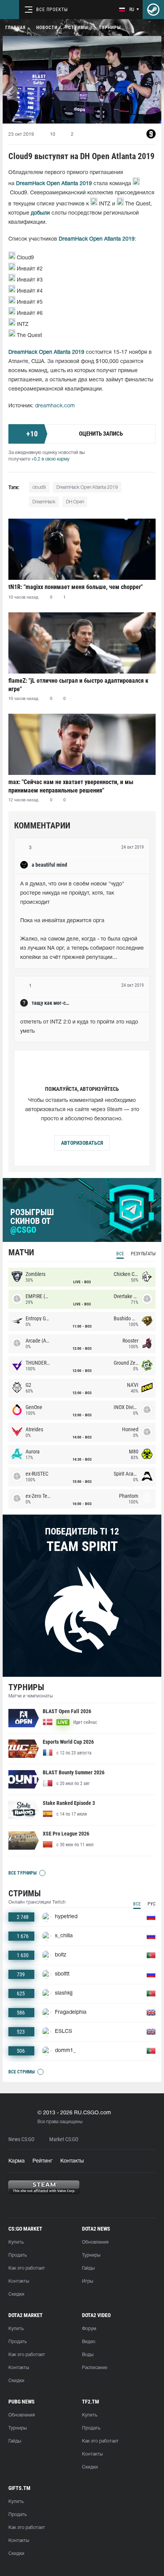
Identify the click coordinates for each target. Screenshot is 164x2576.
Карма (17, 2161)
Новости (47, 28)
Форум (89, 2329)
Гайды (88, 2268)
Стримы (78, 28)
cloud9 (39, 487)
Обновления (95, 2242)
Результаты (143, 1254)
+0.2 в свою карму (50, 459)
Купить (16, 2242)
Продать (18, 2255)
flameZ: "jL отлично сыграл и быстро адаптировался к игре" (78, 685)
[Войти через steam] (153, 10)
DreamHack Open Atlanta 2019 (87, 487)
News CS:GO (21, 2139)
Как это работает (27, 2268)
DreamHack (44, 502)
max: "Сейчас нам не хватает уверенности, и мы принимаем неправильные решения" (71, 786)
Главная (15, 28)
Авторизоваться (82, 1143)
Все (120, 1254)
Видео (89, 2342)
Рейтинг (43, 2161)
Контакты (72, 2161)
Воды (88, 2355)
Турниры (110, 28)
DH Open (75, 502)
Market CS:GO (64, 2139)
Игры (88, 2281)
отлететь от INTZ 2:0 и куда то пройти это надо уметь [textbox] (80, 1027)
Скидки (16, 2294)
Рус (152, 1904)
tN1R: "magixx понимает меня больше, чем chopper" (76, 587)
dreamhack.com (55, 406)
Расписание (95, 2368)
